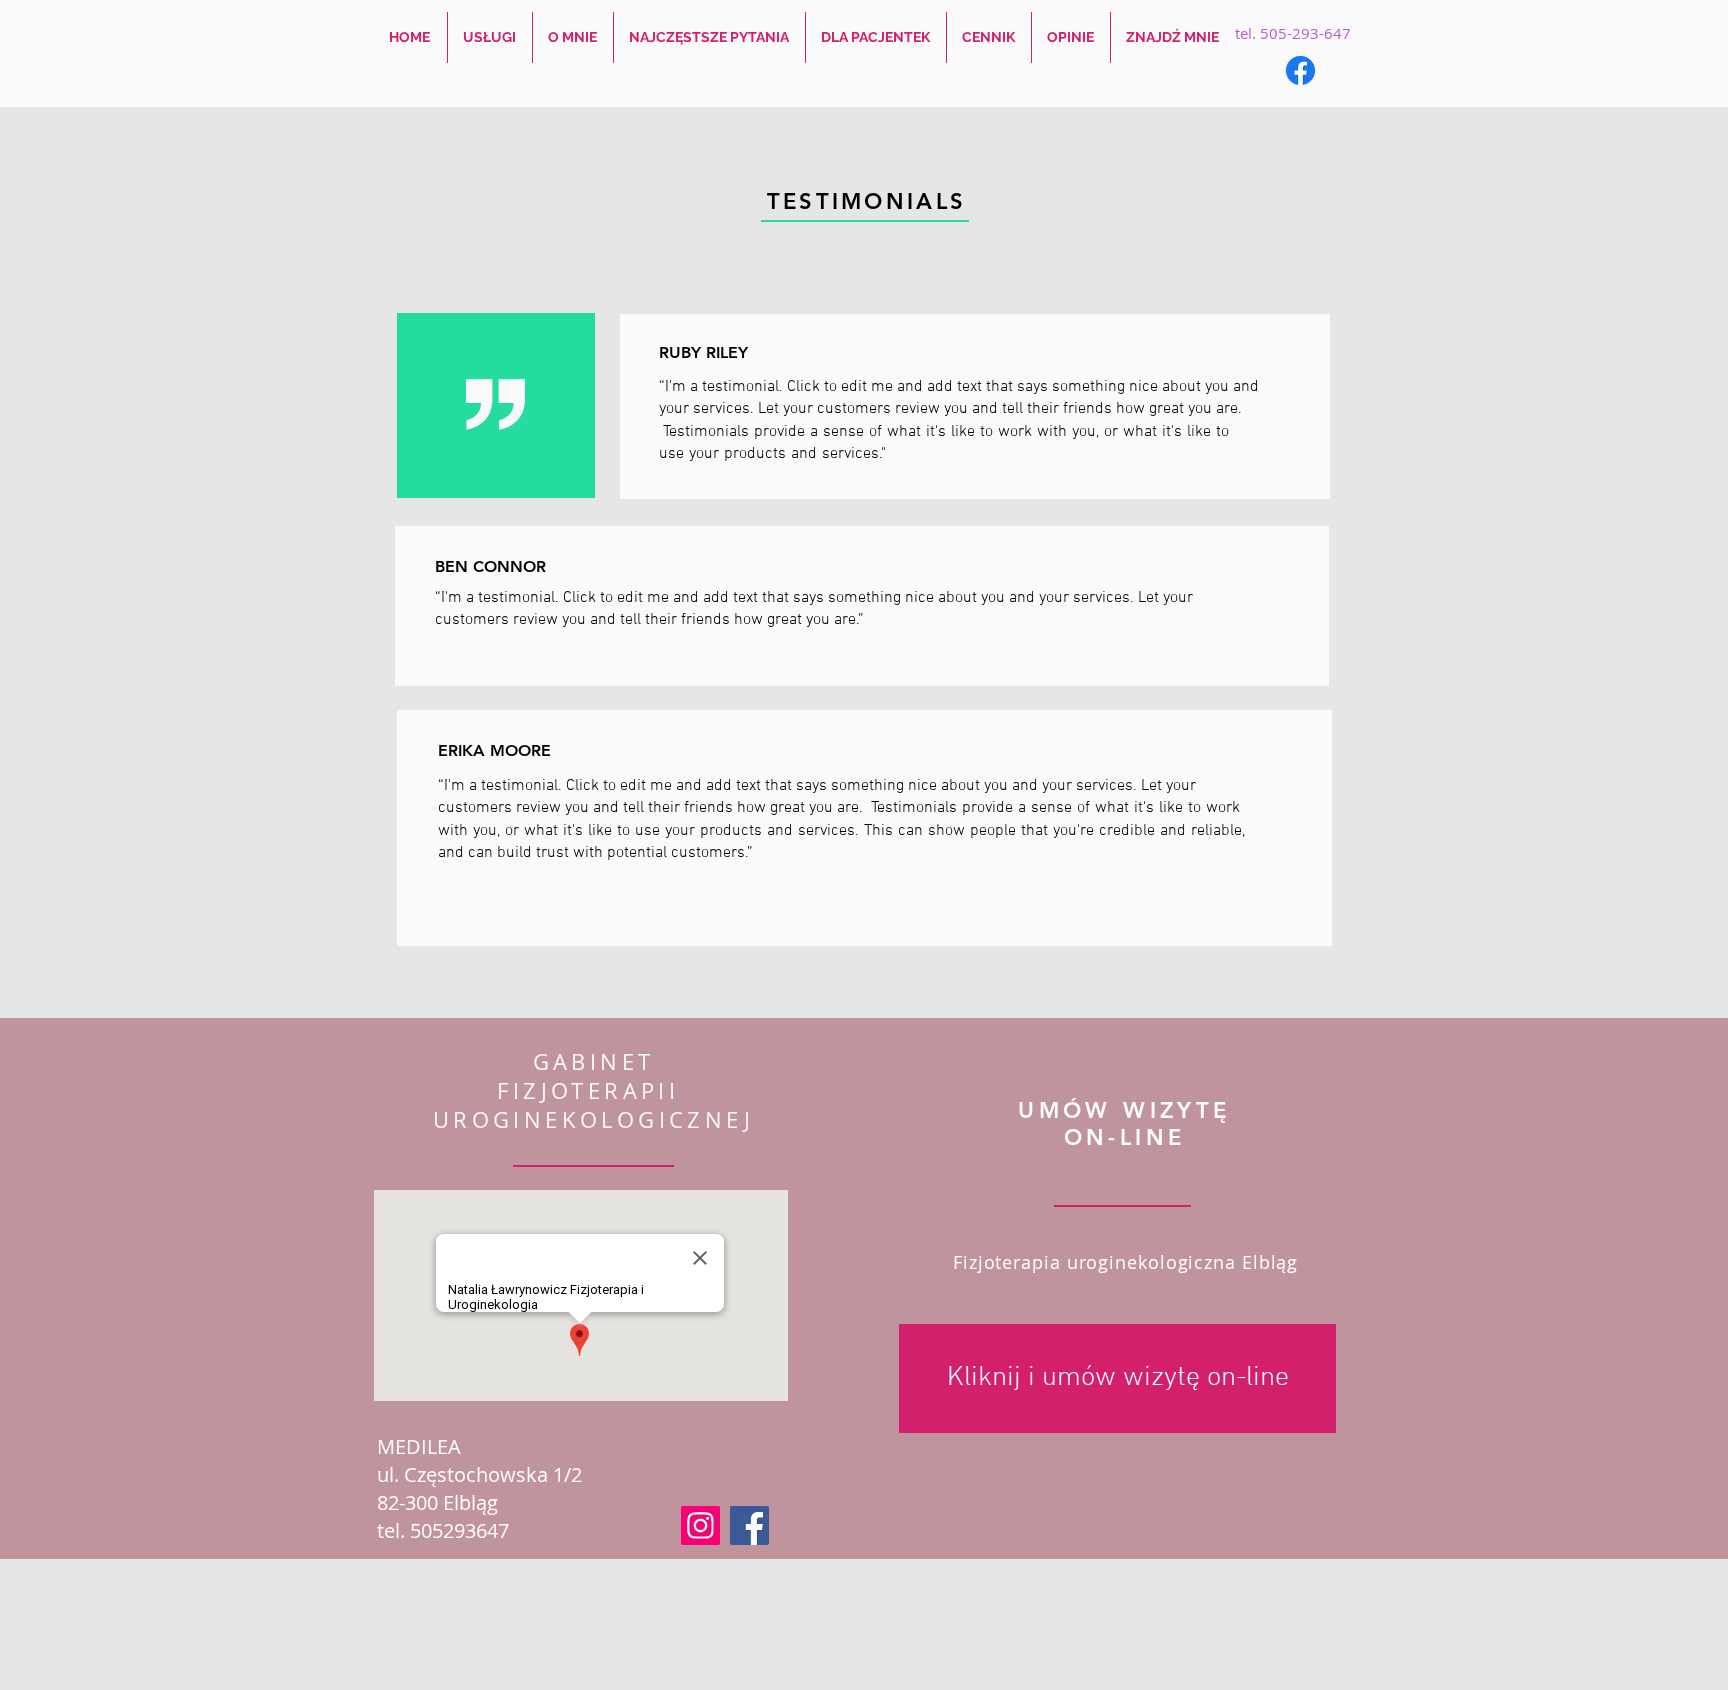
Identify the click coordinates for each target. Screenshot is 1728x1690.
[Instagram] (700, 1525)
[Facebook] (1300, 70)
